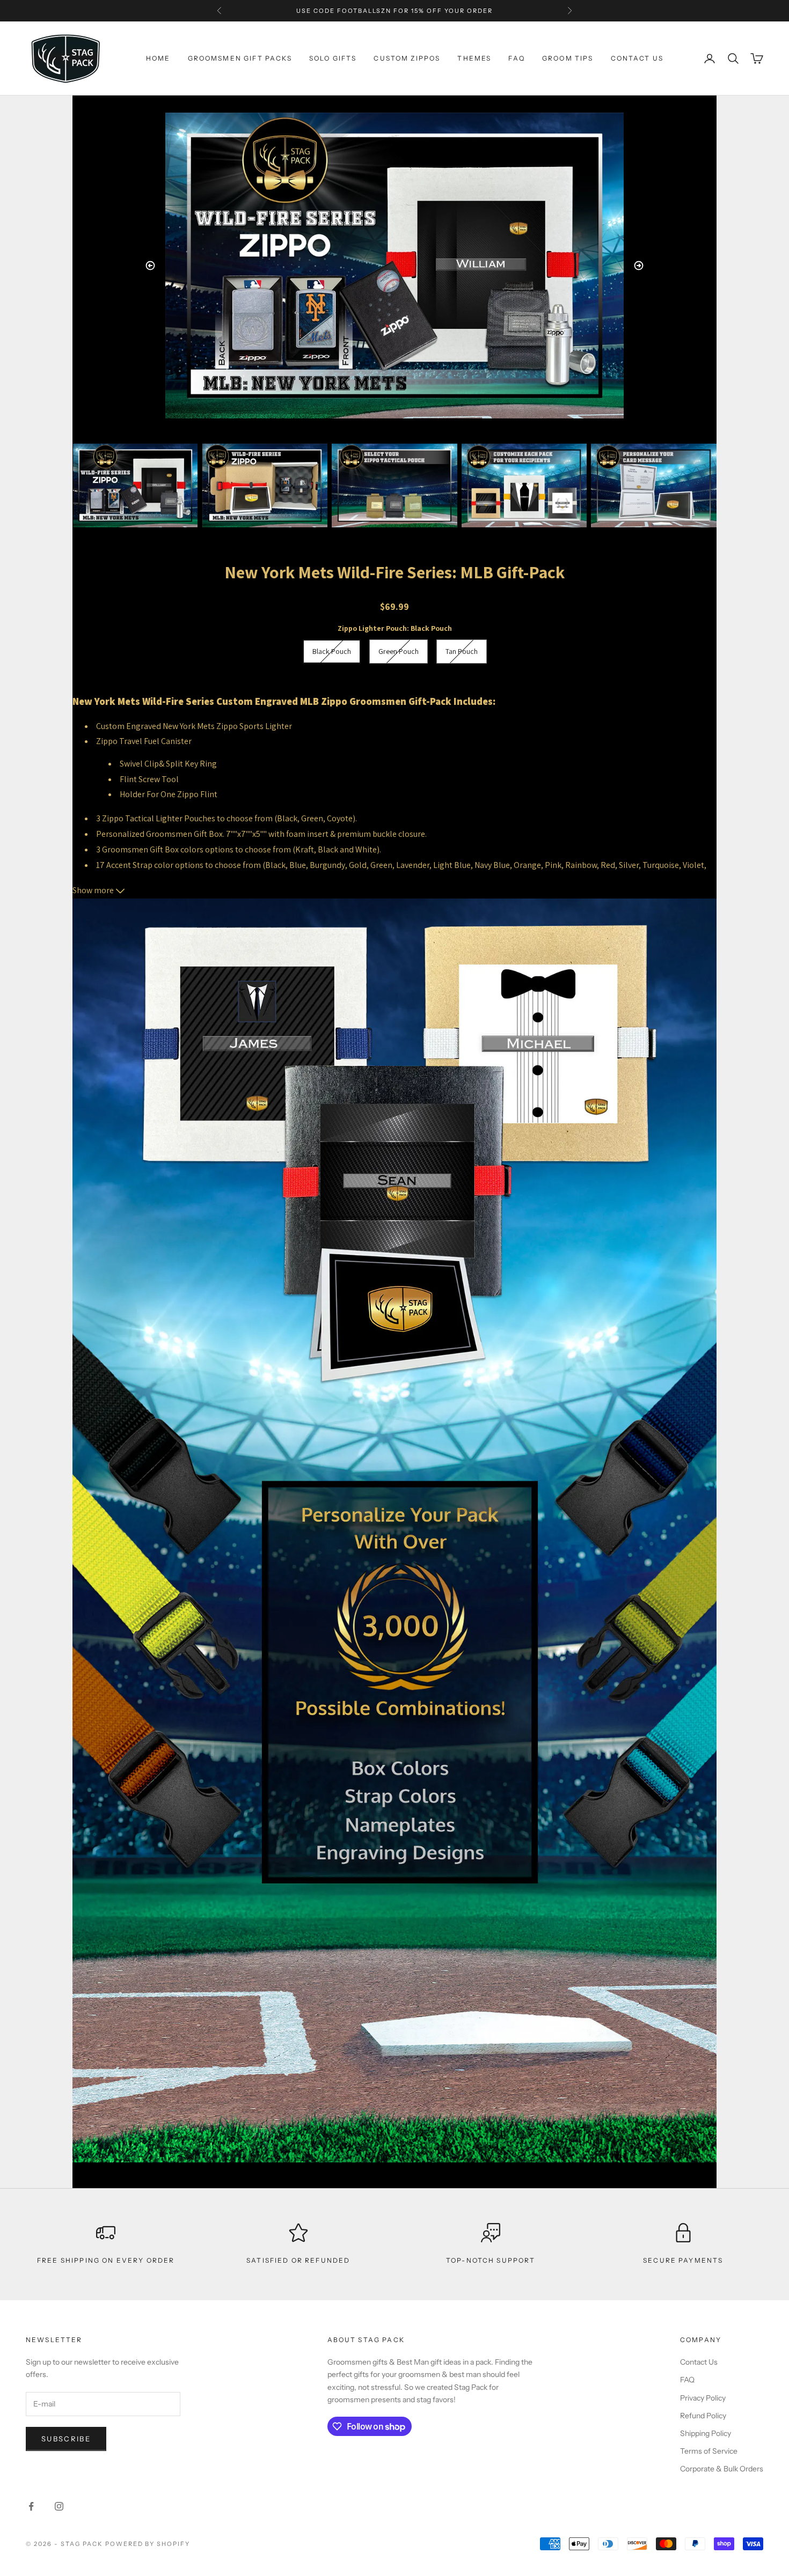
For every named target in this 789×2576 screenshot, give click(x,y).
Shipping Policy (706, 2433)
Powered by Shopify (148, 2544)
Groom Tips (568, 58)
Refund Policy (703, 2416)
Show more (94, 890)
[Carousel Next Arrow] (639, 266)
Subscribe (66, 2439)
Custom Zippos (407, 58)
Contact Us (699, 2362)
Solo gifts (333, 58)
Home (158, 58)
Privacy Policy (703, 2398)
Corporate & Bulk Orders (722, 2469)
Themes (474, 58)
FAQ (516, 58)
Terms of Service (709, 2451)
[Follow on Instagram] (59, 2506)
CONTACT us (637, 58)
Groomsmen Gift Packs (240, 58)
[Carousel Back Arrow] (150, 266)
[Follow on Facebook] (31, 2506)
